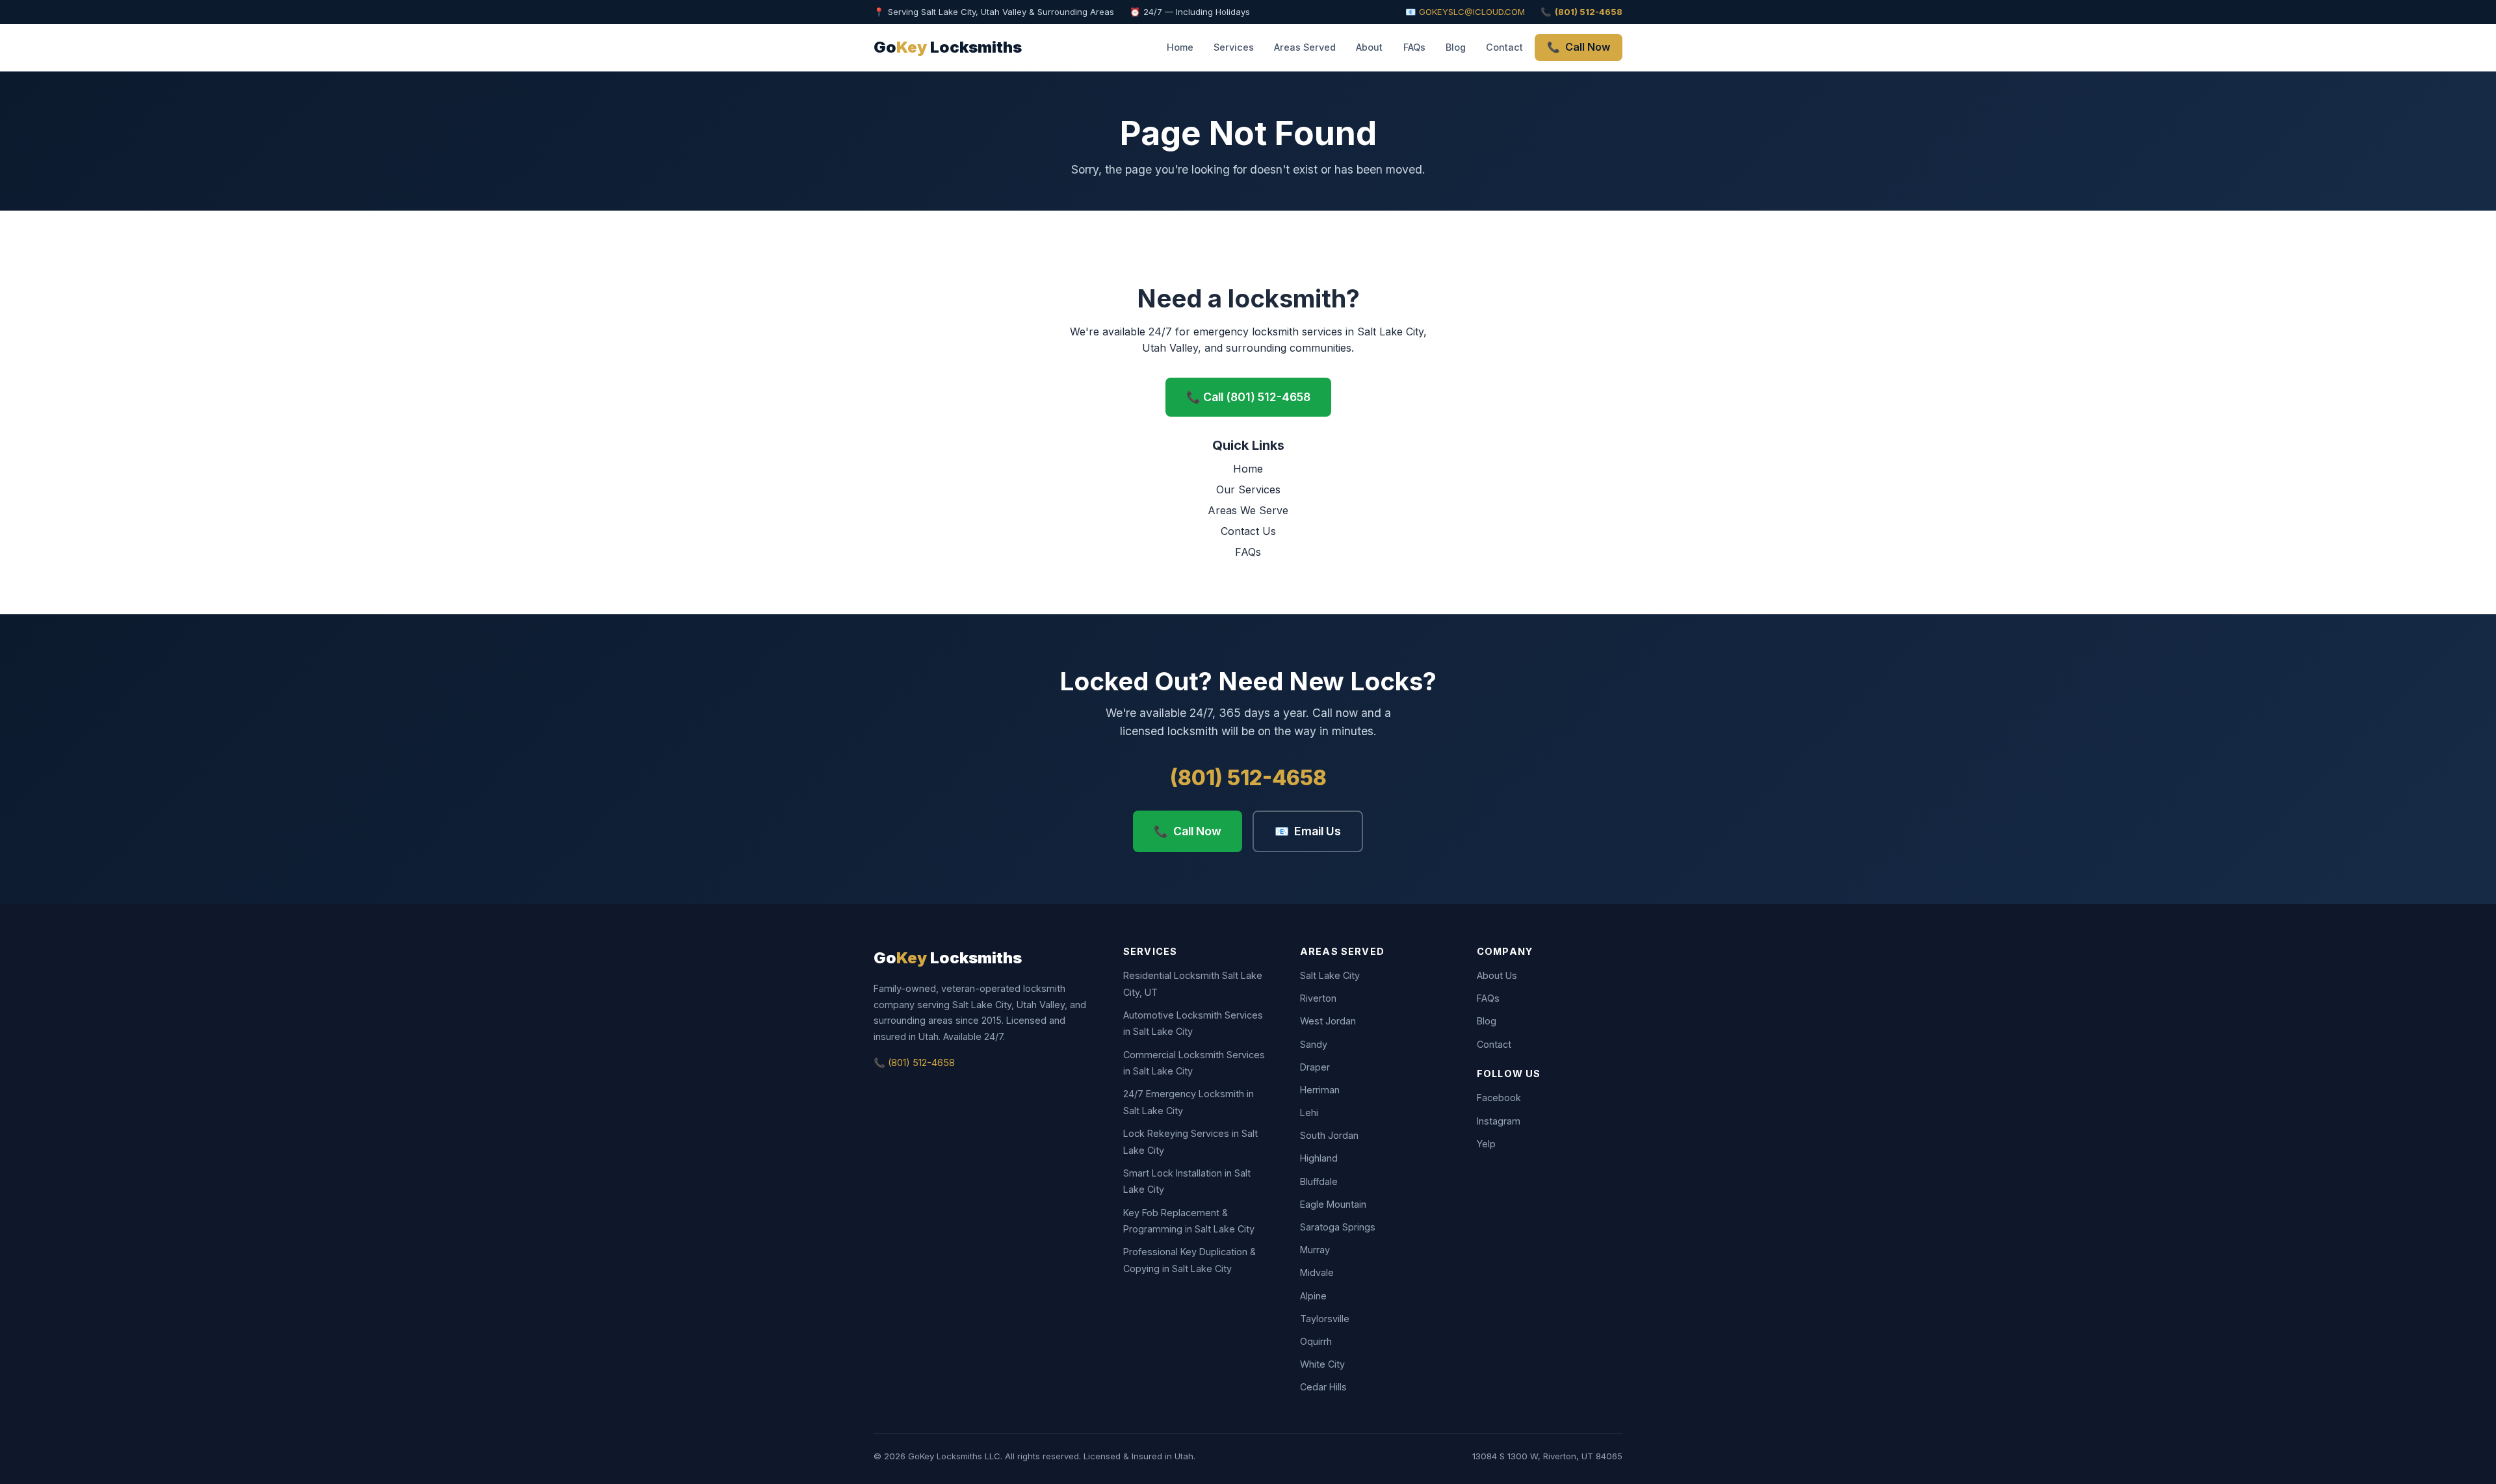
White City (1322, 1364)
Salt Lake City (1330, 975)
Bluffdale (1319, 1181)
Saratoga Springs (1338, 1227)
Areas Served (1305, 47)
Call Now (1579, 47)
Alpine (1313, 1296)
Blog (1456, 47)
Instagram (1499, 1121)
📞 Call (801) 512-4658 (1248, 397)
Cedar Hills (1323, 1387)
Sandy (1314, 1044)
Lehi (1309, 1113)
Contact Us (1248, 531)
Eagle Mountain (1333, 1204)
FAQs (1414, 47)
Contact (1504, 47)
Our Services (1248, 489)
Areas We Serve (1248, 510)
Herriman (1320, 1090)
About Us (1497, 975)
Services (1234, 47)
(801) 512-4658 (1248, 778)
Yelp (1486, 1144)
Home (1180, 47)
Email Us (1308, 831)
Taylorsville (1325, 1319)
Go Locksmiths (948, 47)
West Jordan (1328, 1021)
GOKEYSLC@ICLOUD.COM (1472, 12)
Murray (1315, 1250)
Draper (1315, 1067)
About (1369, 47)
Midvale (1317, 1272)
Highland (1319, 1158)
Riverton (1318, 998)
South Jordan (1329, 1135)
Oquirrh (1316, 1341)
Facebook (1499, 1098)
